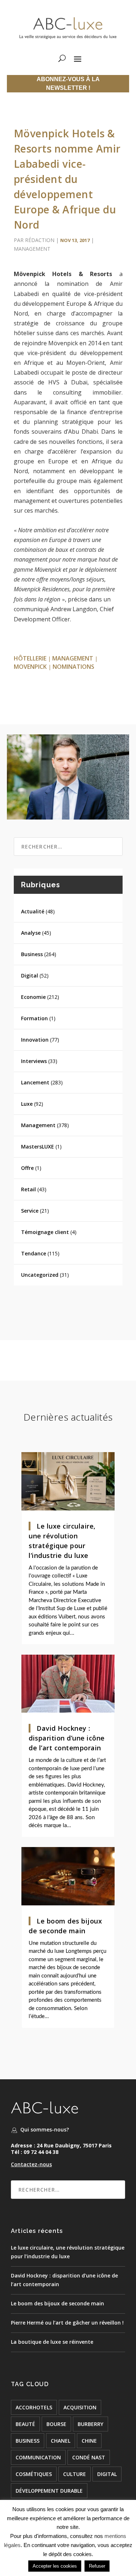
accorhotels (34, 2407)
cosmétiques (34, 2474)
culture (75, 2474)
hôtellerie (30, 658)
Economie (33, 997)
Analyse (31, 933)
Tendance (34, 1253)
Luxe (27, 1104)
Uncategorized (40, 1275)
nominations (73, 667)
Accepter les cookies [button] (55, 2566)
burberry (90, 2424)
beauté (25, 2424)
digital (107, 2474)
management (73, 658)
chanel (61, 2441)
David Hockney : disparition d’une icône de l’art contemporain (67, 1738)
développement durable (49, 2491)
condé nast (89, 2457)
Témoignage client (45, 1232)
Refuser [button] (97, 2566)
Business (32, 954)
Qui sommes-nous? (45, 2129)
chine (89, 2441)
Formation (34, 1018)
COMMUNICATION (38, 2457)
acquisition (80, 2407)
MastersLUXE (38, 1147)
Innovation (35, 1040)
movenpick (30, 667)
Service (30, 1211)
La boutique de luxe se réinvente (52, 2342)
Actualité (33, 911)
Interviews (34, 1061)
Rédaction (40, 240)
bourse (56, 2424)
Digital (30, 976)
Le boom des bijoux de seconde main (57, 2303)
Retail (28, 1189)
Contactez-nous (31, 2164)
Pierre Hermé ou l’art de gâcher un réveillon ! (67, 2323)
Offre (27, 1168)
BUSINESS (28, 2441)
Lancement (35, 1082)
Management (32, 249)
